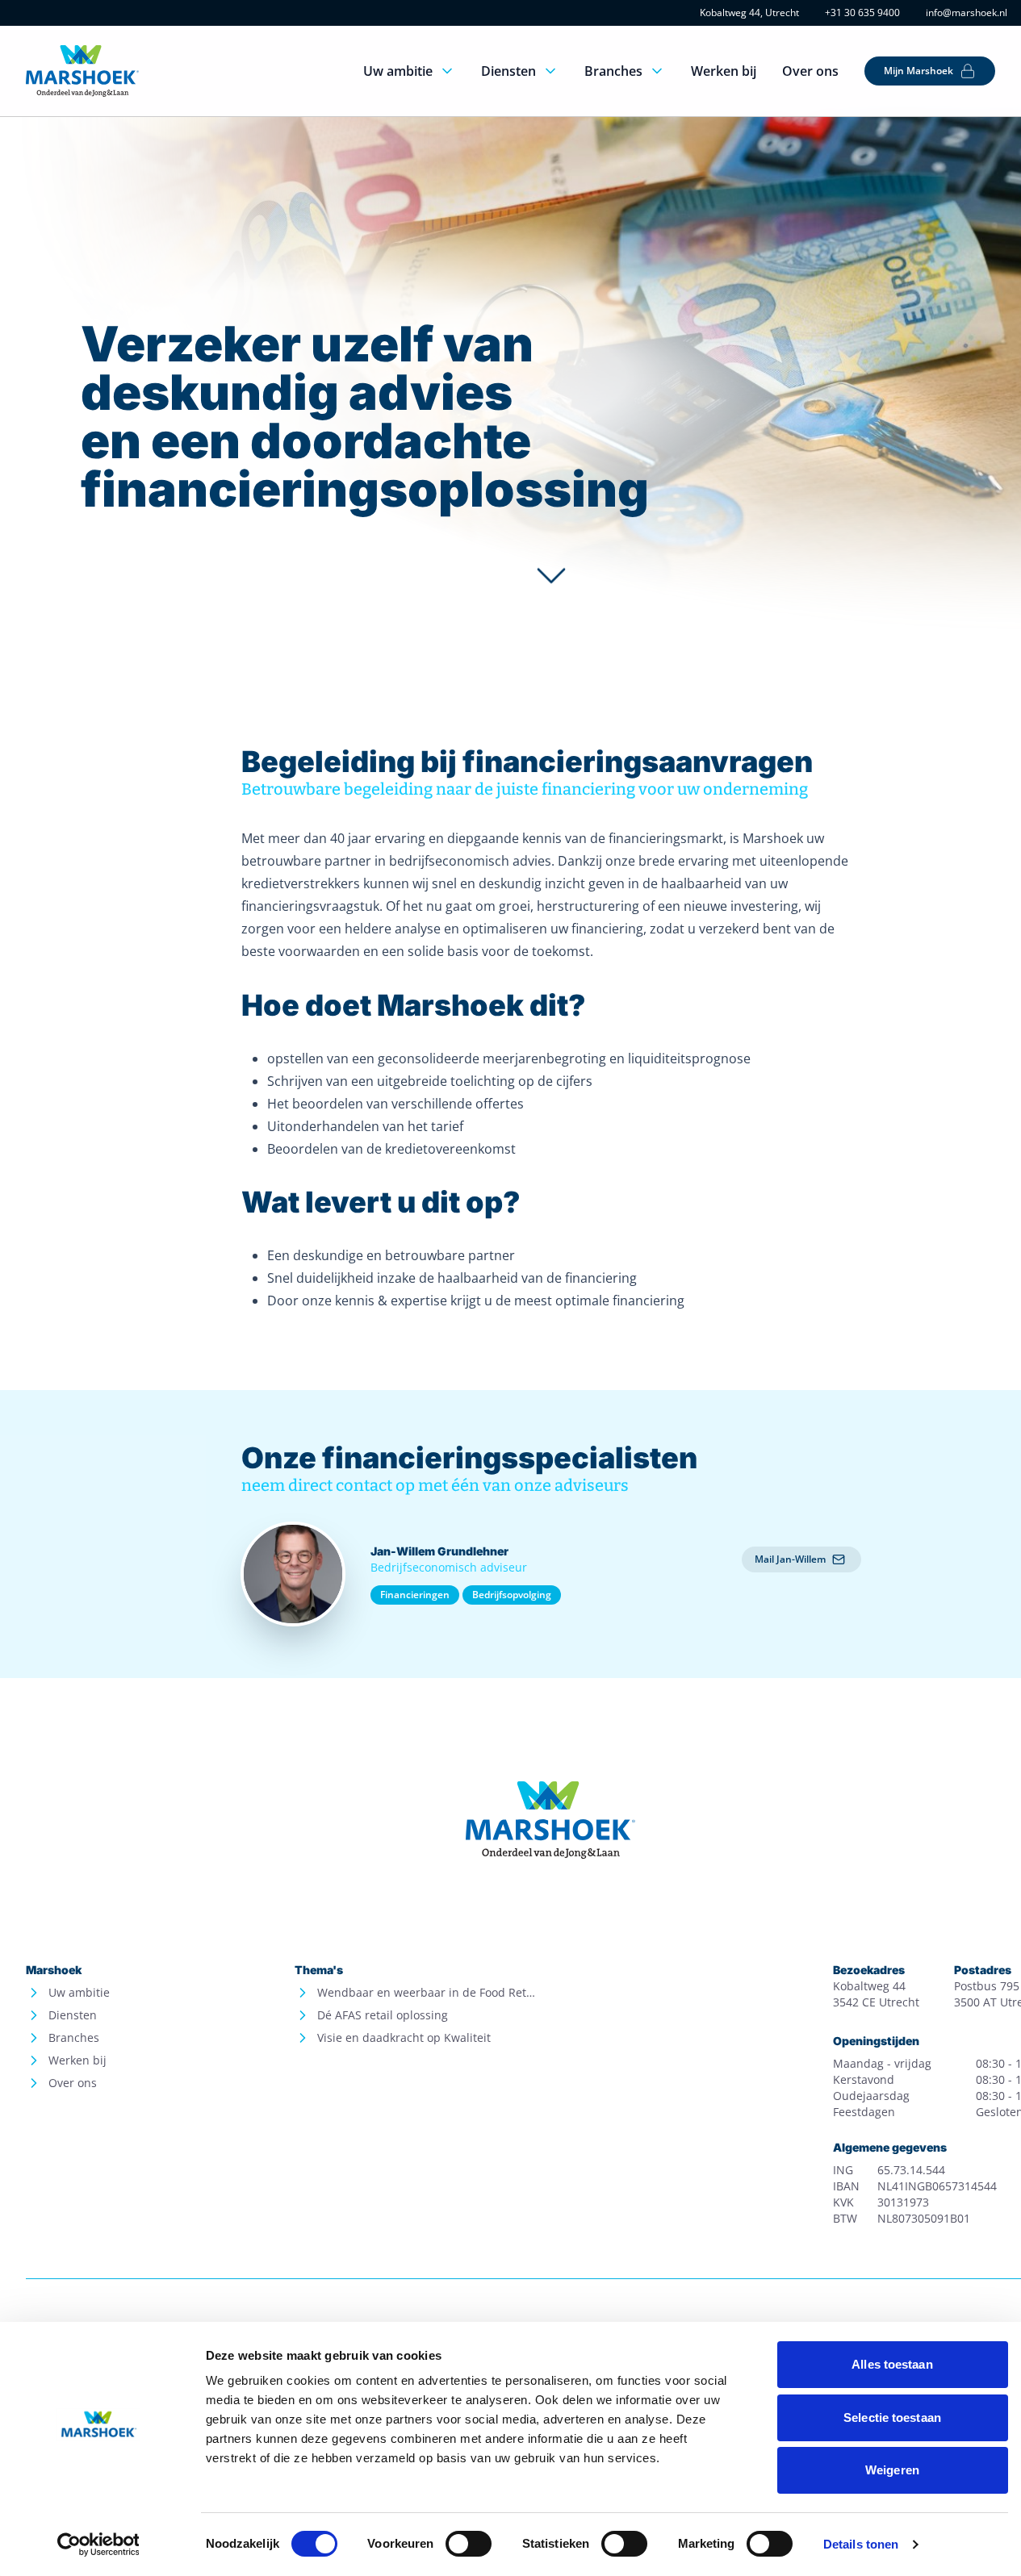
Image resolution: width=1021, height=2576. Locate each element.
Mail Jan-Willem (790, 1559)
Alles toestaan (892, 2364)
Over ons (810, 71)
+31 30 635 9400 (862, 13)
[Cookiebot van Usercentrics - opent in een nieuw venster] (98, 2545)
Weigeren (892, 2470)
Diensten (508, 71)
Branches (613, 71)
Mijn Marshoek (918, 71)
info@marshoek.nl (967, 13)
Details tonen (861, 2544)
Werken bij (724, 71)
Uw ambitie (398, 71)
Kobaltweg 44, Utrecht (749, 13)
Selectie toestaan (892, 2417)
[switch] (469, 2544)
